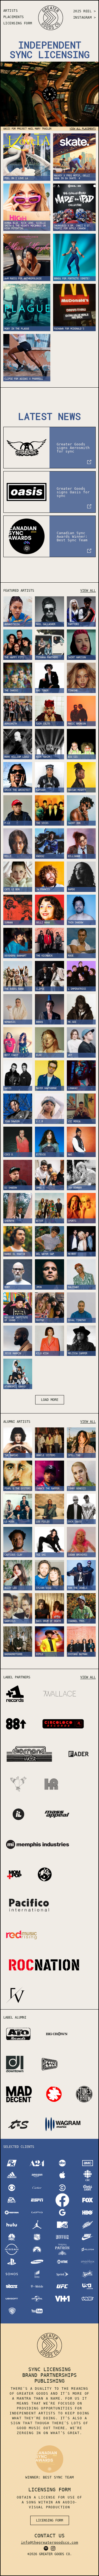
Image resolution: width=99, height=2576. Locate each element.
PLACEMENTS (14, 17)
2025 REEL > (84, 11)
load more (50, 1400)
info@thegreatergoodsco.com (50, 2542)
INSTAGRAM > (84, 18)
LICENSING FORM (18, 23)
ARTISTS (10, 11)
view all (88, 591)
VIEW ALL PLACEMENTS (83, 129)
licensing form (50, 2520)
